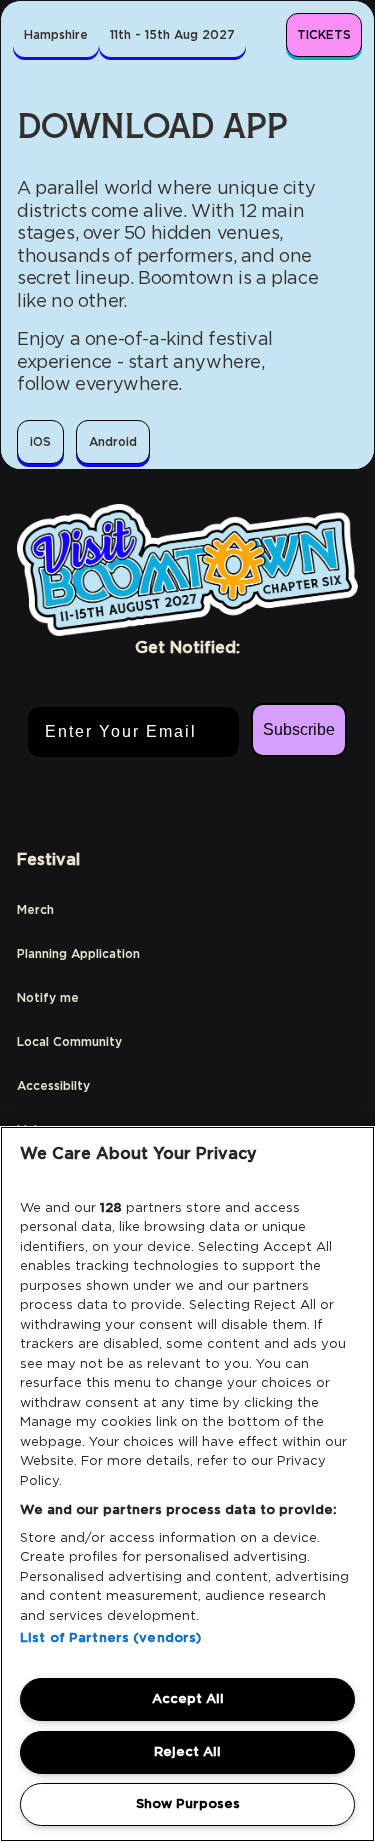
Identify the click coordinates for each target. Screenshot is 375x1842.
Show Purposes (188, 1803)
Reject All (187, 1751)
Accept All (188, 1698)
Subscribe (299, 729)
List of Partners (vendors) (110, 1637)
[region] (187, 1484)
